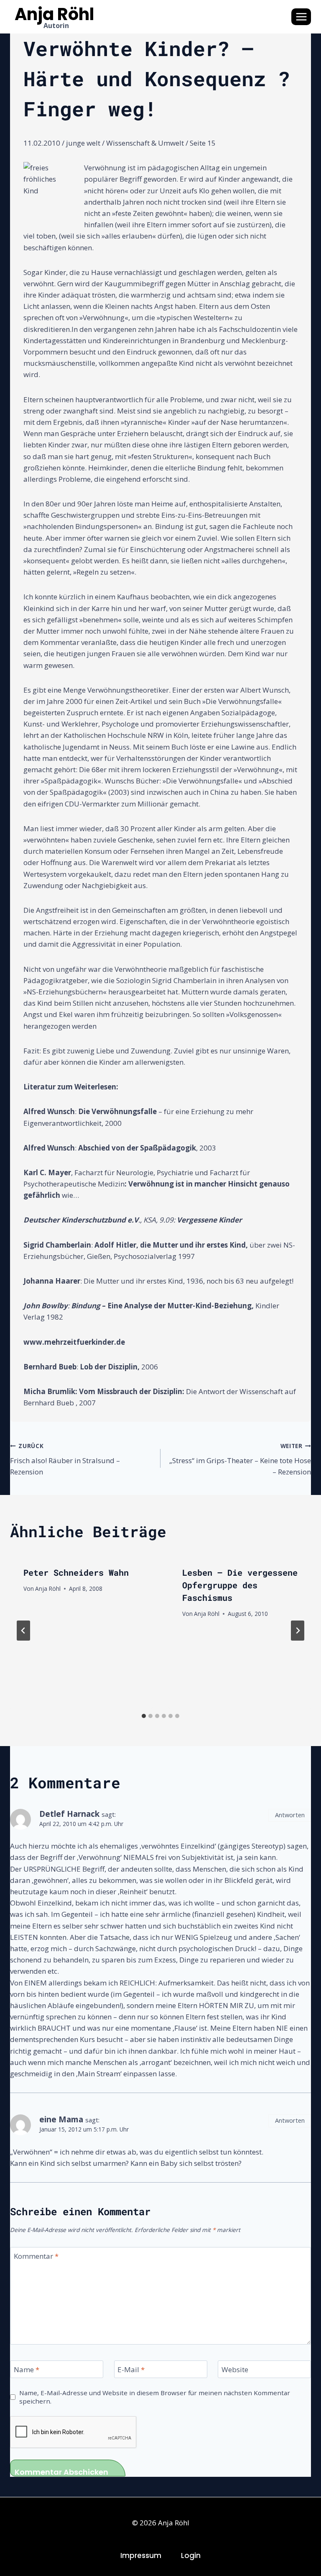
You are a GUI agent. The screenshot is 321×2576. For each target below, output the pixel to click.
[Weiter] (298, 1631)
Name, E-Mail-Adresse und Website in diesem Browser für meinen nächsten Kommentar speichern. (155, 2397)
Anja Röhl (48, 1588)
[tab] (144, 1716)
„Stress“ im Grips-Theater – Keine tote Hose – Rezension (240, 1459)
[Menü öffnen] (301, 17)
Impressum (141, 2555)
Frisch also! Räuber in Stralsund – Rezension (65, 1459)
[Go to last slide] (23, 1631)
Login (191, 2555)
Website (235, 2370)
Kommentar (36, 2256)
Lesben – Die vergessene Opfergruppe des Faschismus (240, 1585)
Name (27, 2370)
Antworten (290, 1815)
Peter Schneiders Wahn (76, 1572)
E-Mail (131, 2370)
